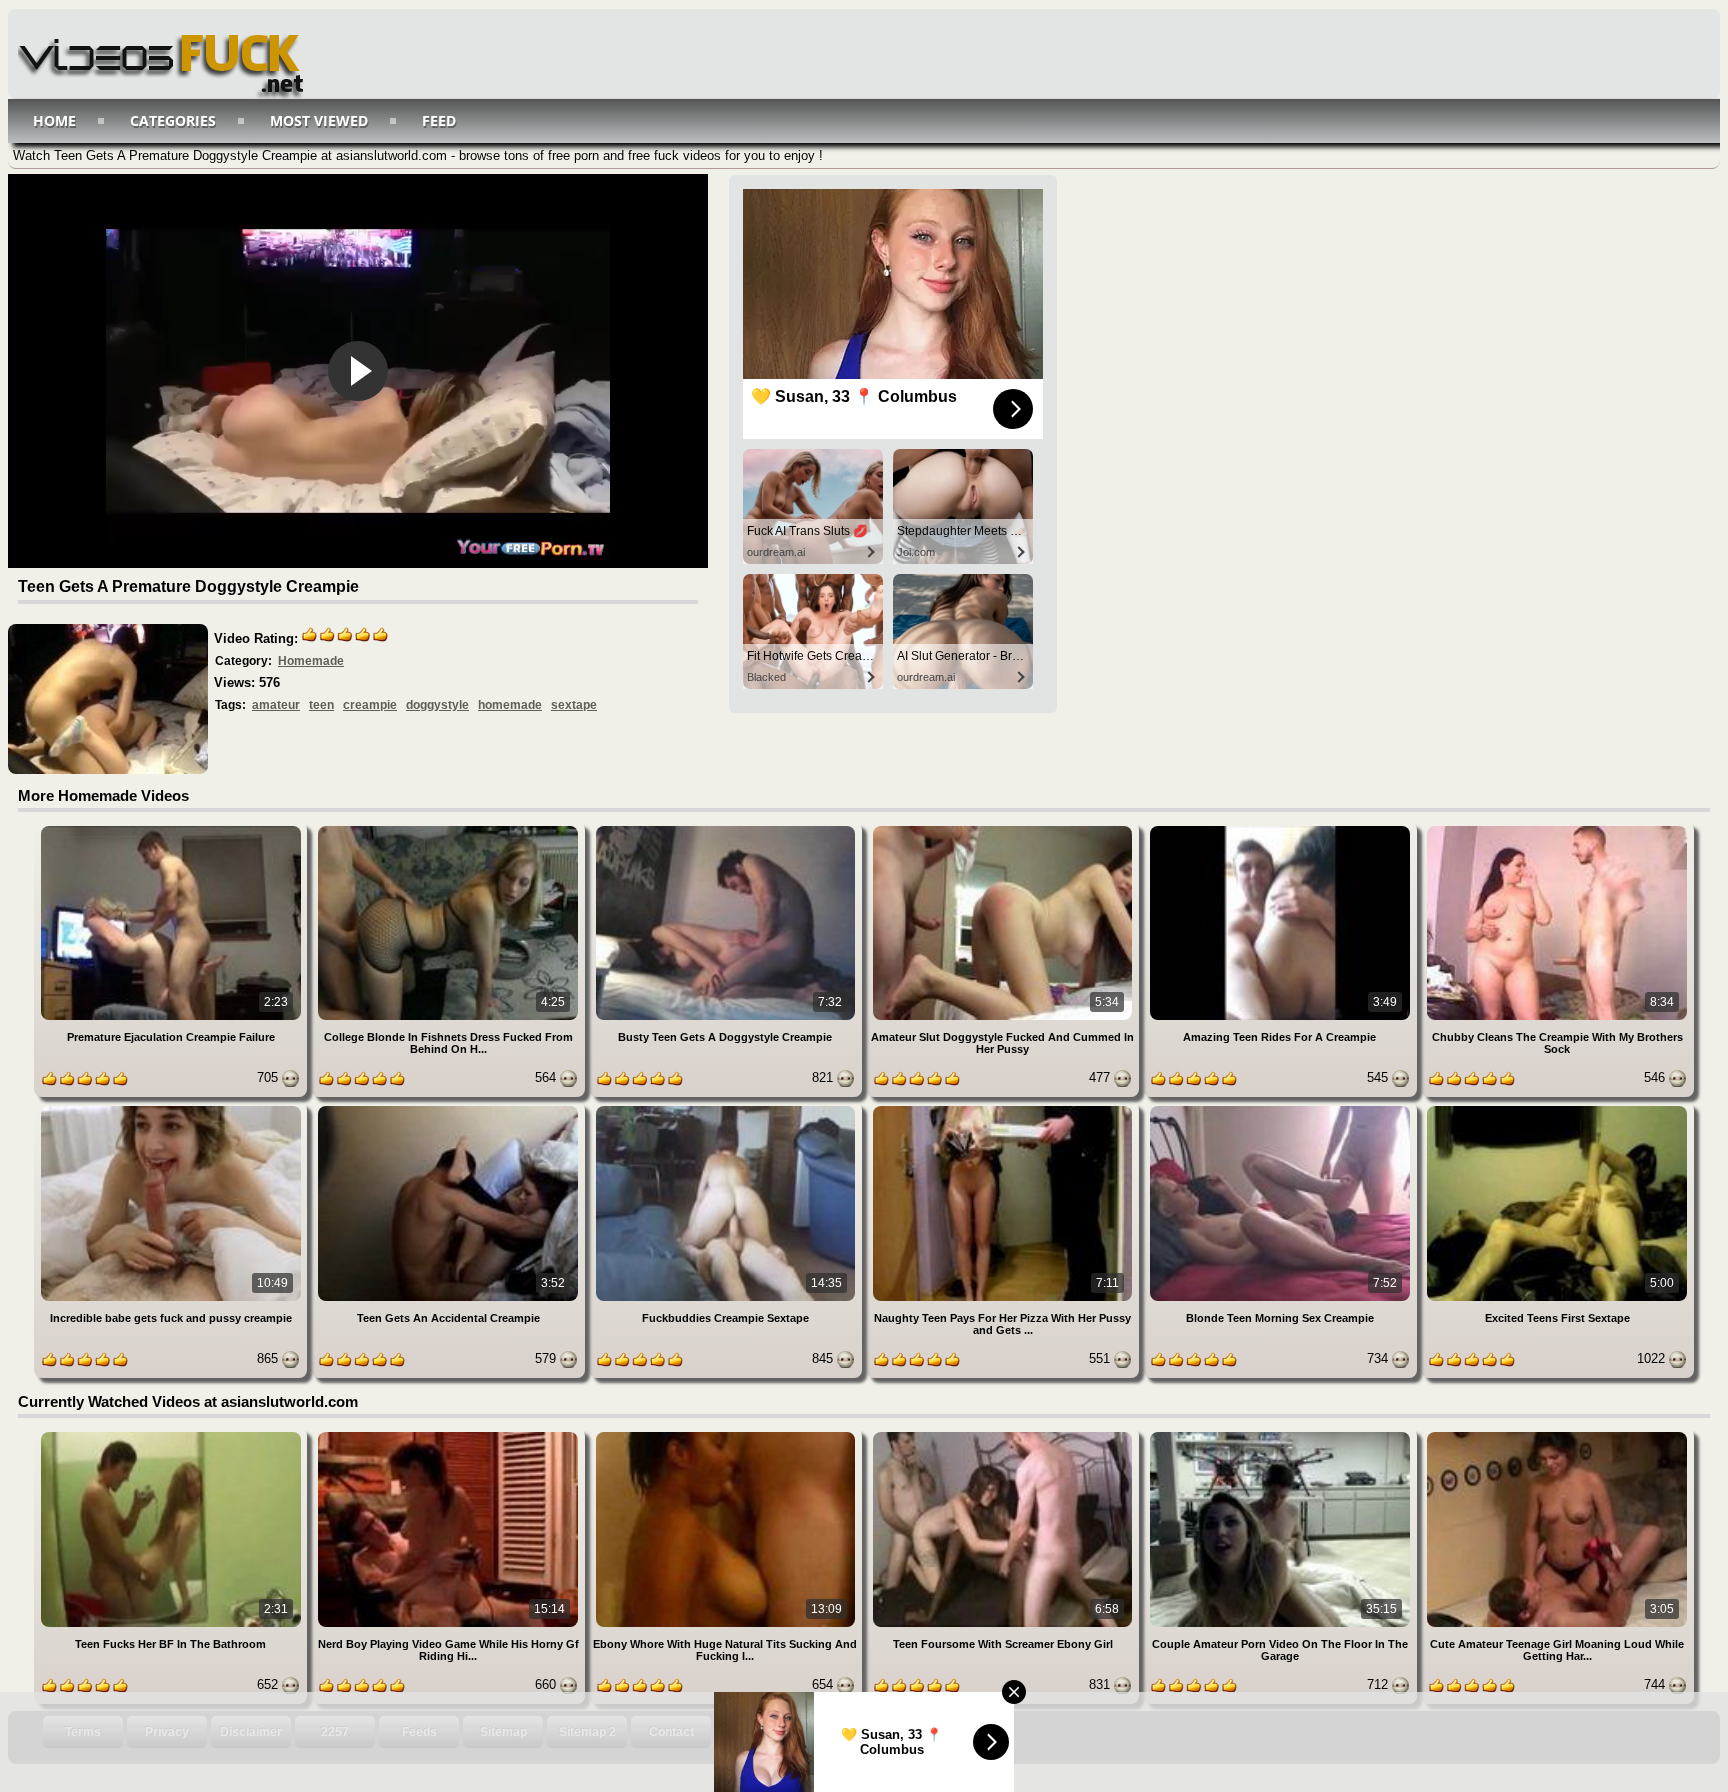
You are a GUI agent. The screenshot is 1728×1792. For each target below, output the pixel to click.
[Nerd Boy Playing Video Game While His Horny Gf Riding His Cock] (449, 1435)
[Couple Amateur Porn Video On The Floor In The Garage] (1281, 1435)
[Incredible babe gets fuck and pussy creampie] (172, 1109)
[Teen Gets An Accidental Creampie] (449, 1109)
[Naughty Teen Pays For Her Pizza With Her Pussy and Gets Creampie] (1004, 1109)
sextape (574, 705)
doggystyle (437, 705)
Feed (439, 120)
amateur (276, 705)
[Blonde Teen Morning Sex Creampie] (1281, 1109)
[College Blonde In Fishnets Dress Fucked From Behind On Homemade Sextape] (449, 829)
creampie (370, 705)
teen (321, 705)
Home (54, 120)
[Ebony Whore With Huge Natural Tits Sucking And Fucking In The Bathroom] (727, 1435)
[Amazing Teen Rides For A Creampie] (1281, 829)
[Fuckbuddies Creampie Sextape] (727, 1109)
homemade (510, 705)
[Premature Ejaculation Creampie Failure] (172, 829)
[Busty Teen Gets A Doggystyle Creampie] (727, 829)
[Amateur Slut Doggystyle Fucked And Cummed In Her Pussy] (1004, 829)
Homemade (311, 661)
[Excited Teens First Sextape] (1557, 1109)
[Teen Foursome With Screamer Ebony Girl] (1004, 1435)
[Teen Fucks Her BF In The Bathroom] (172, 1435)
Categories (173, 120)
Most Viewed (319, 120)
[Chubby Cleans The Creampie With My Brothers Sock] (1557, 829)
